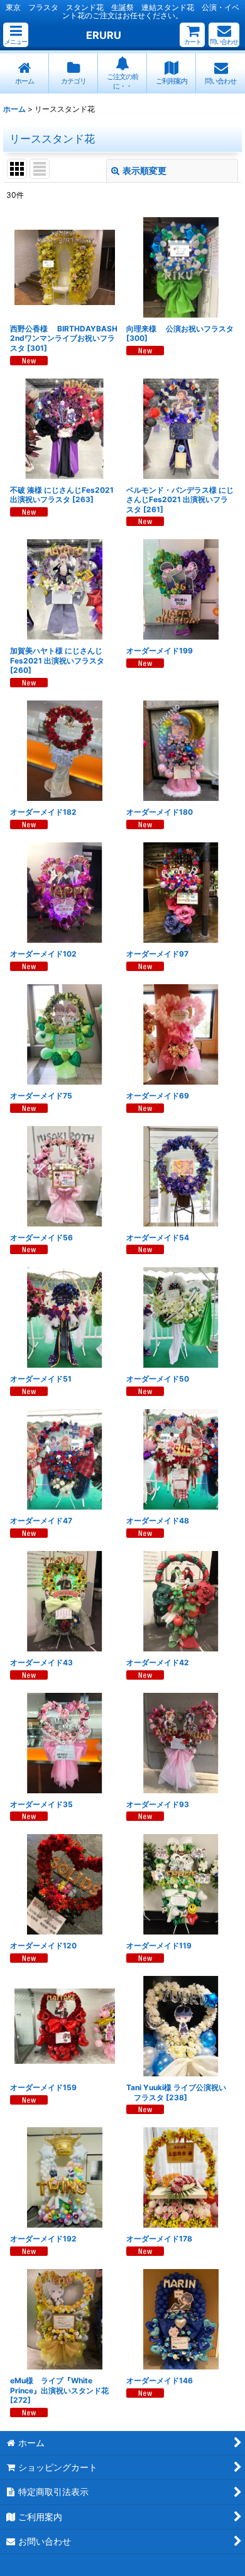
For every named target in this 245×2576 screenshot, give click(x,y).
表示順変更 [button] (144, 170)
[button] (16, 35)
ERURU (104, 35)
